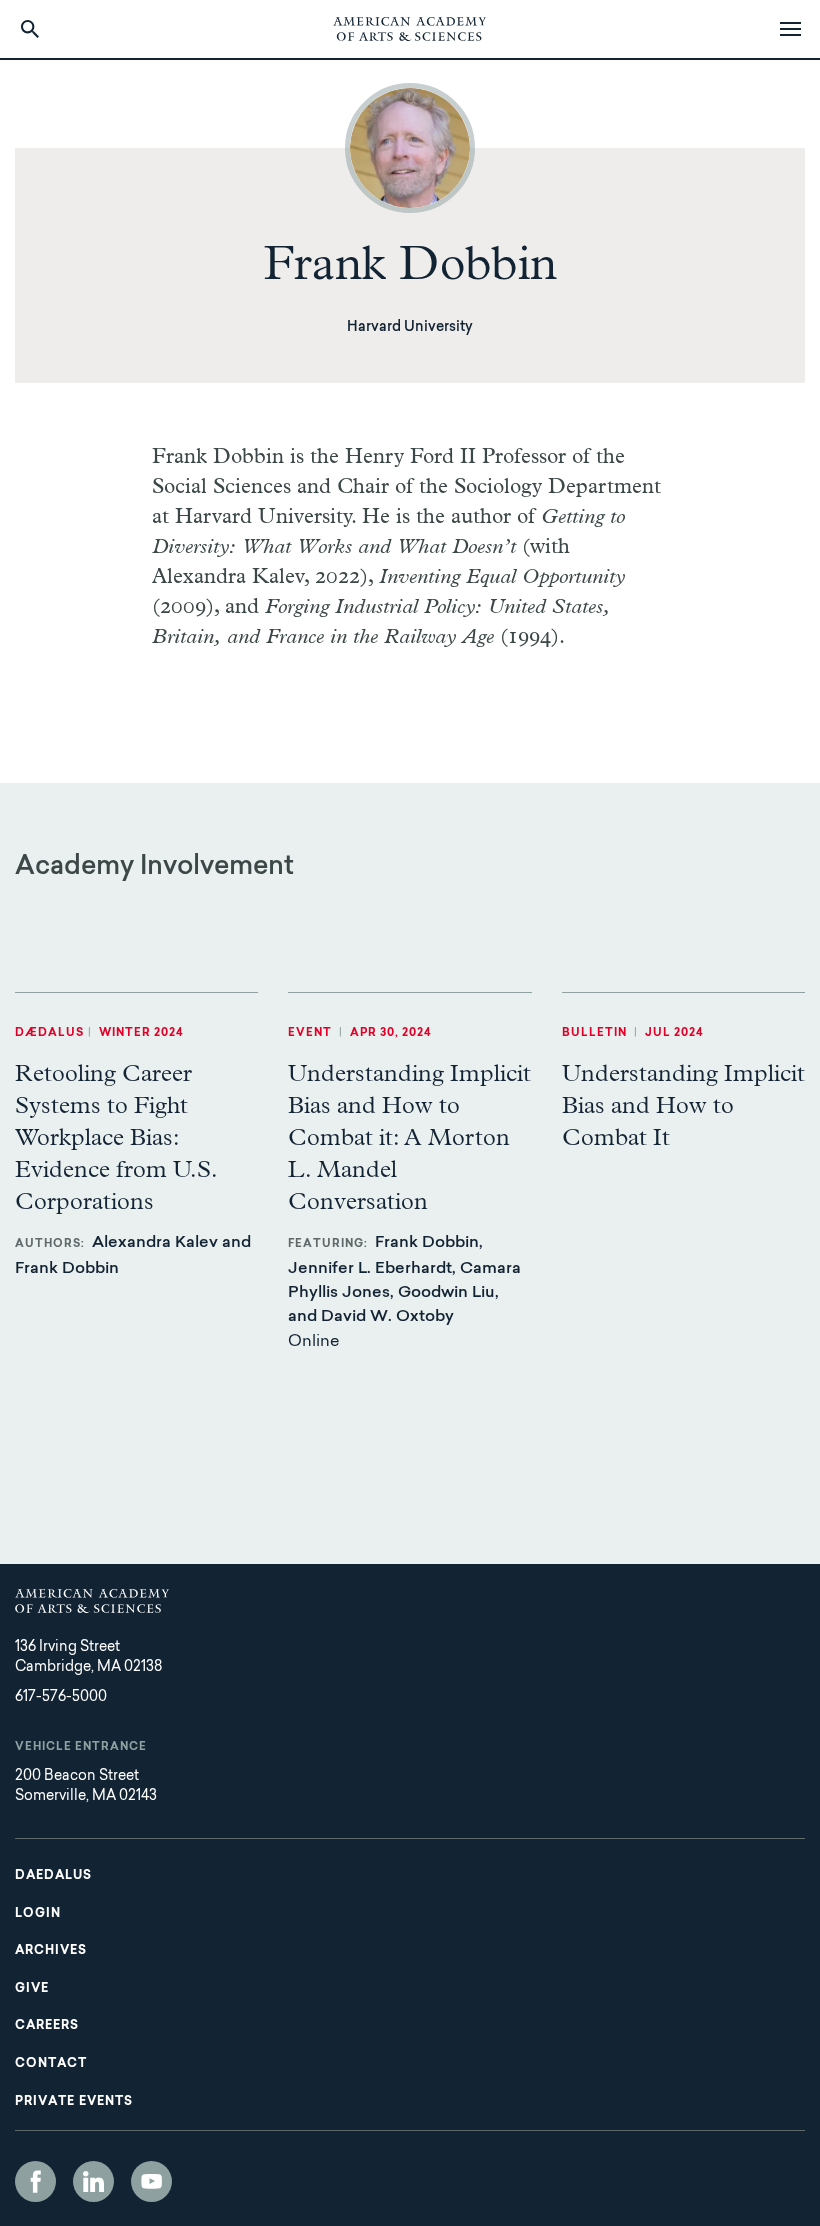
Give (32, 1989)
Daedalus (53, 1876)
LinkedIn (93, 2181)
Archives (51, 1951)
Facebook (35, 2181)
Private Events (74, 2102)
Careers (47, 2026)
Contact (51, 2064)
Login (38, 1914)
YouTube (151, 2181)
